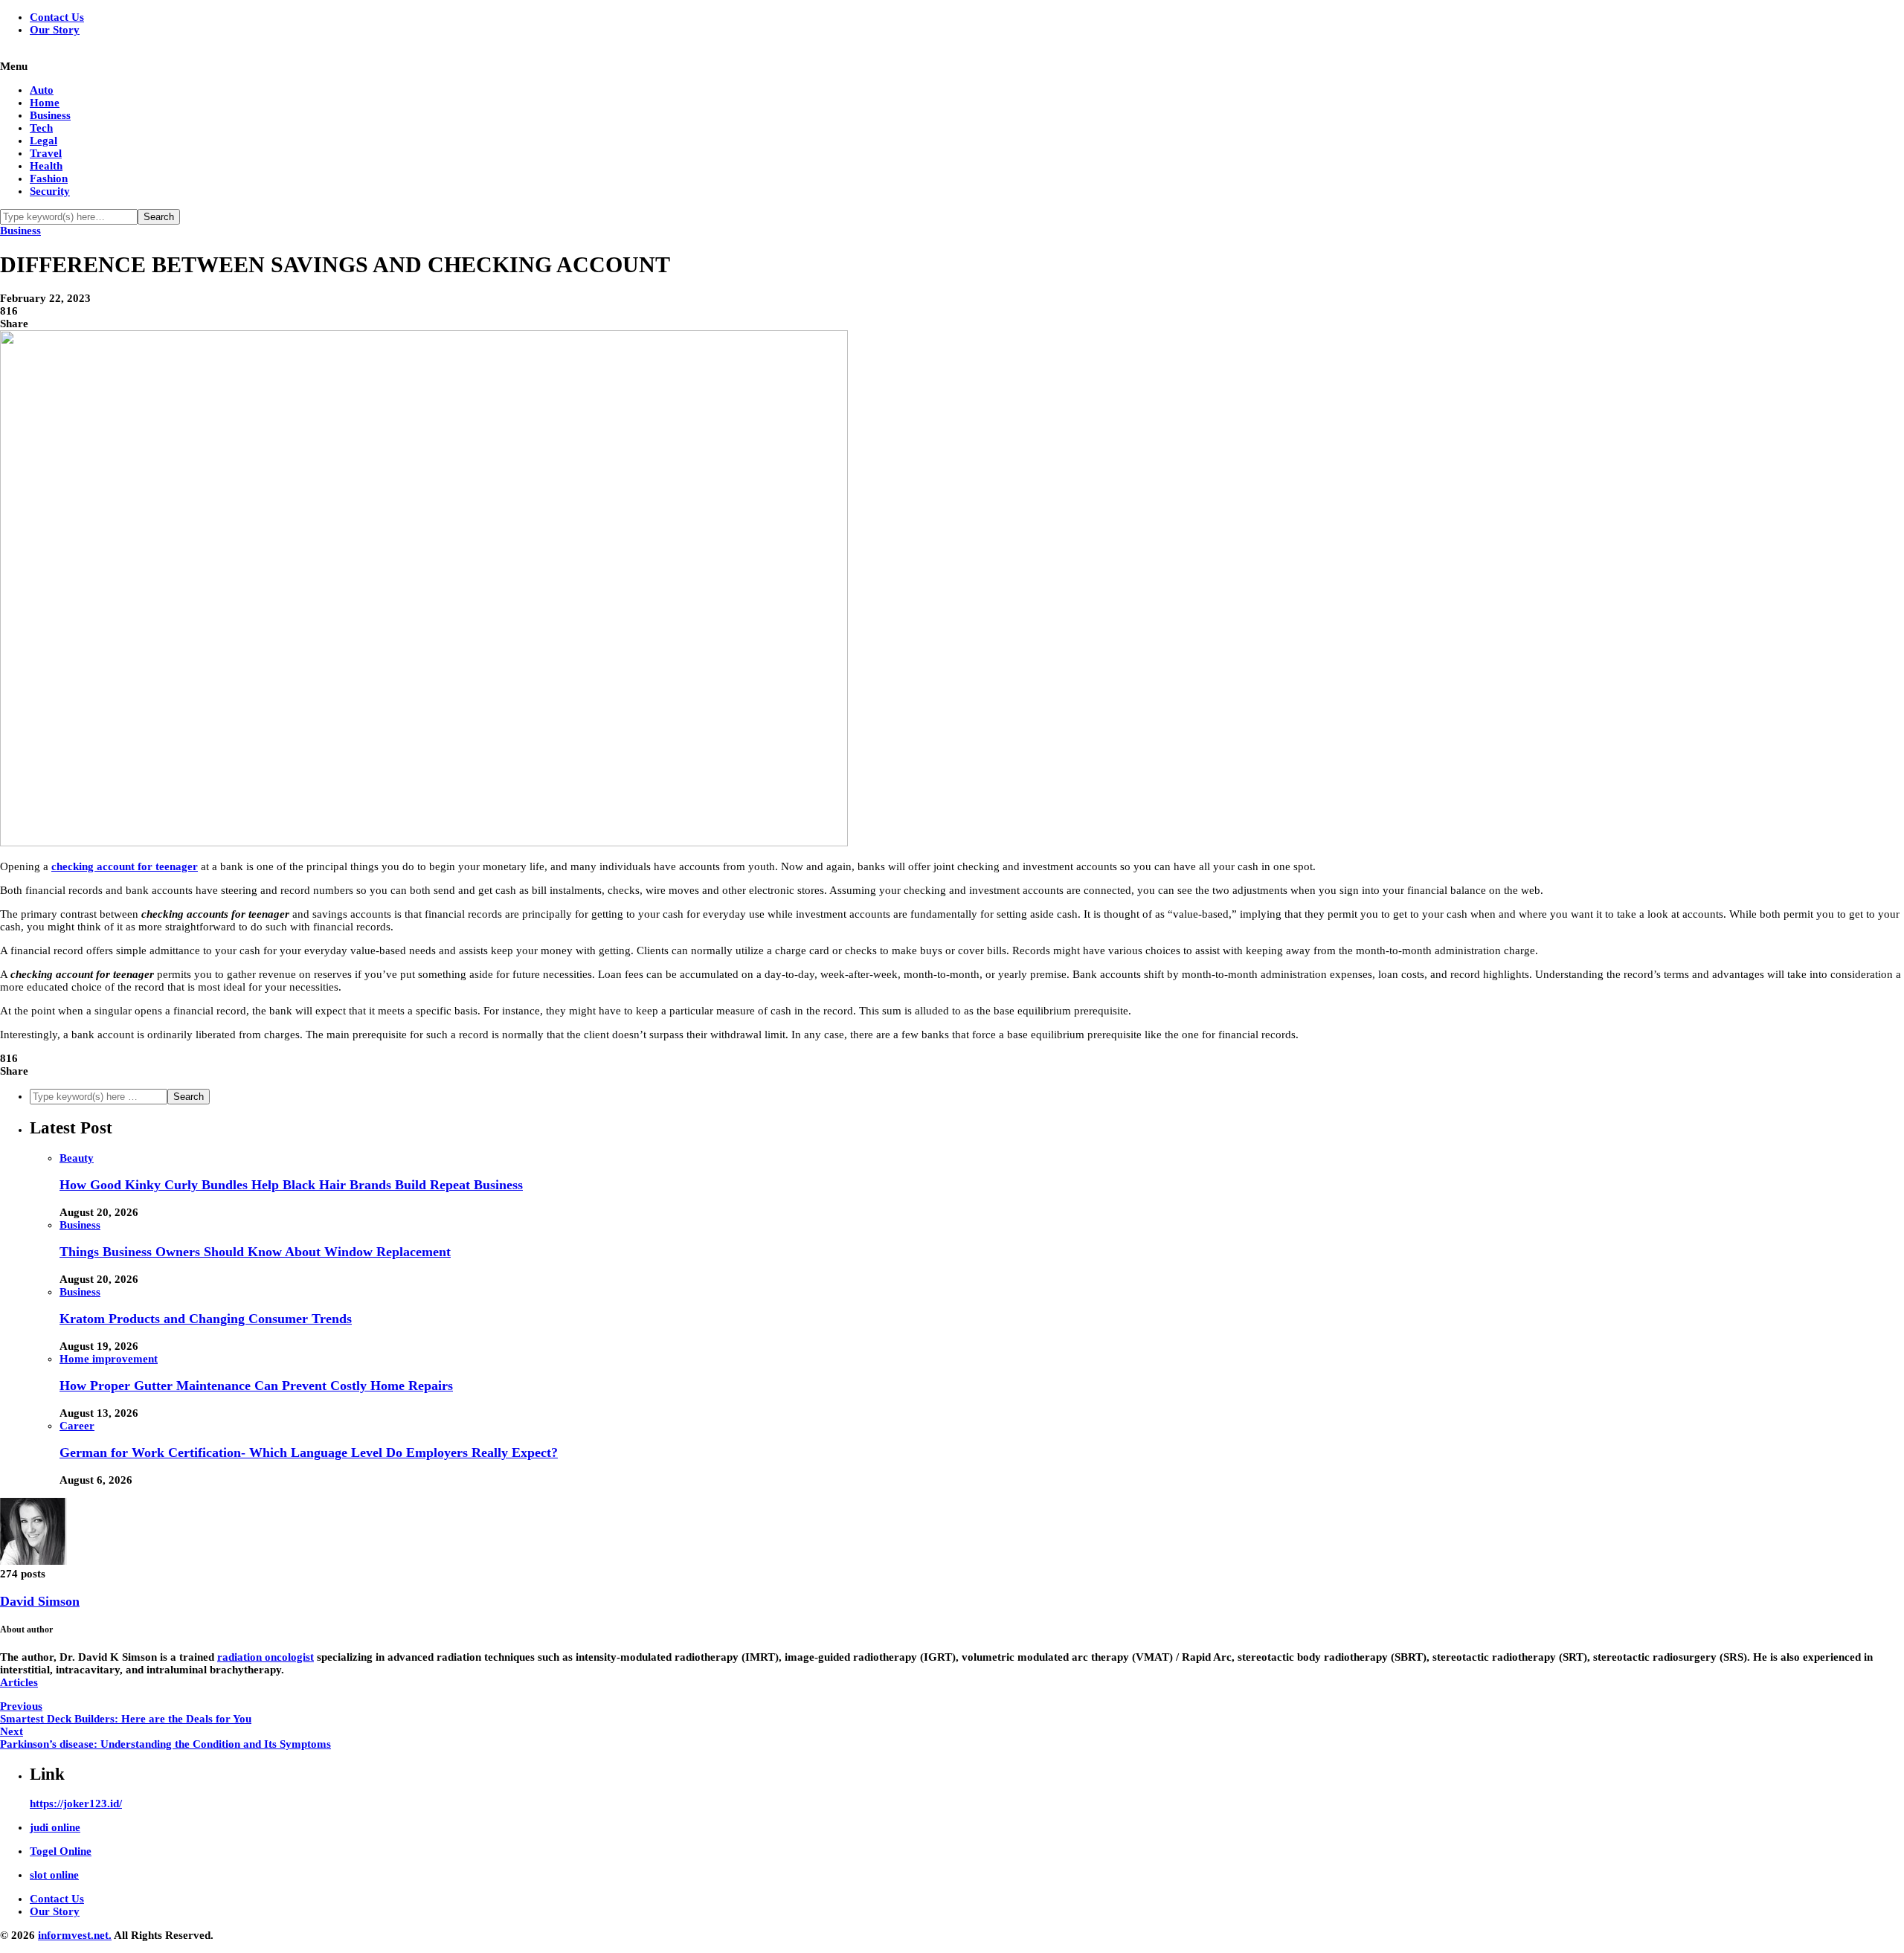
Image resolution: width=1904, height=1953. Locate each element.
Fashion (49, 178)
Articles (19, 1682)
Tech (41, 128)
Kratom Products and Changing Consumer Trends (206, 1319)
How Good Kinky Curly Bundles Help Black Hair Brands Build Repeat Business (291, 1185)
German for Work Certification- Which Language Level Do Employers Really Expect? (309, 1452)
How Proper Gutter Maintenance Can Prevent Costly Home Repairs (256, 1386)
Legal (44, 141)
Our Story (55, 30)
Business (50, 115)
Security (50, 191)
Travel (46, 153)
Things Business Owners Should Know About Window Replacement (255, 1252)
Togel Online (61, 1851)
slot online (54, 1875)
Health (46, 166)
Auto (42, 90)
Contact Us (57, 17)
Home (45, 103)
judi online (55, 1827)
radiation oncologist (266, 1657)
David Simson (40, 1601)
